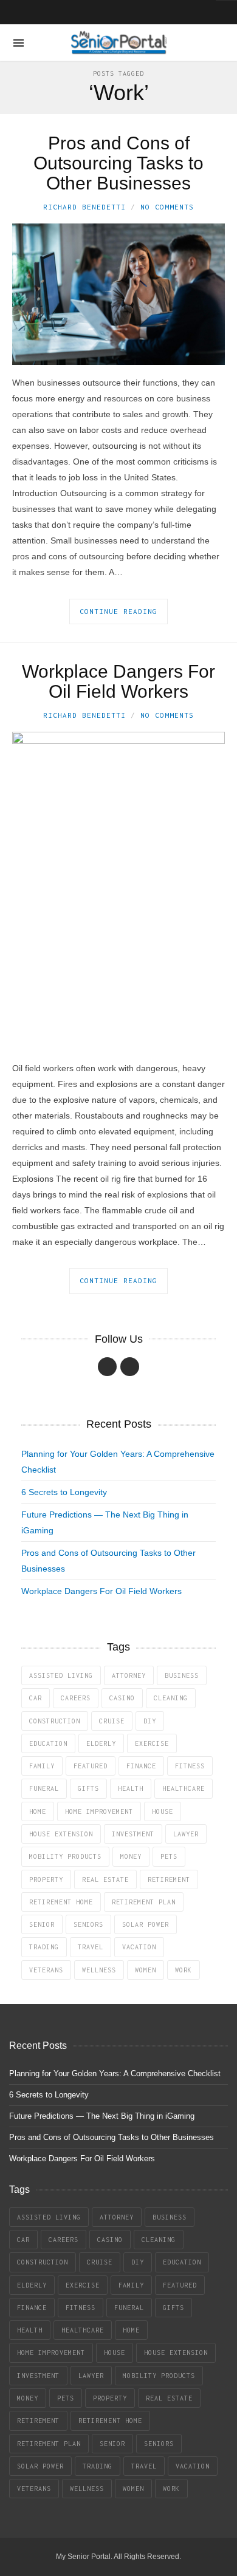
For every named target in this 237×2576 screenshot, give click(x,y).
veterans (46, 1970)
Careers (76, 1698)
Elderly (101, 1743)
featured (91, 1766)
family (42, 1766)
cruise (112, 1721)
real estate (105, 1879)
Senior (42, 1924)
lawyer (186, 1834)
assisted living (61, 1675)
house (163, 1811)
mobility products (65, 1856)
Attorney (129, 1675)
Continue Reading (118, 611)
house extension (61, 1834)
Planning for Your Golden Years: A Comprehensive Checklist (115, 2073)
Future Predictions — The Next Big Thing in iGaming (102, 2116)
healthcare (184, 1788)
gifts (88, 1788)
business (182, 1675)
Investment (133, 1834)
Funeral (44, 1788)
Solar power (146, 1924)
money (131, 1856)
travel (91, 1947)
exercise (152, 1743)
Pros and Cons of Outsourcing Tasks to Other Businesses (118, 163)
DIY (150, 1721)
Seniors (88, 1924)
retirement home (61, 1902)
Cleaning (171, 1698)
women (146, 1970)
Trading (44, 1947)
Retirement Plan (144, 1902)
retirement (169, 1879)
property (46, 1879)
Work (184, 1970)
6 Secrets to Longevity (64, 1492)
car (36, 1698)
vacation (139, 1947)
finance (141, 1766)
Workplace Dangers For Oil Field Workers (118, 681)
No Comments (167, 207)
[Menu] (19, 43)
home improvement (99, 1811)
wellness (99, 1970)
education (48, 1743)
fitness (190, 1766)
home (38, 1811)
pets (169, 1856)
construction (55, 1721)
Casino (122, 1698)
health (131, 1788)
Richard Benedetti (84, 207)
